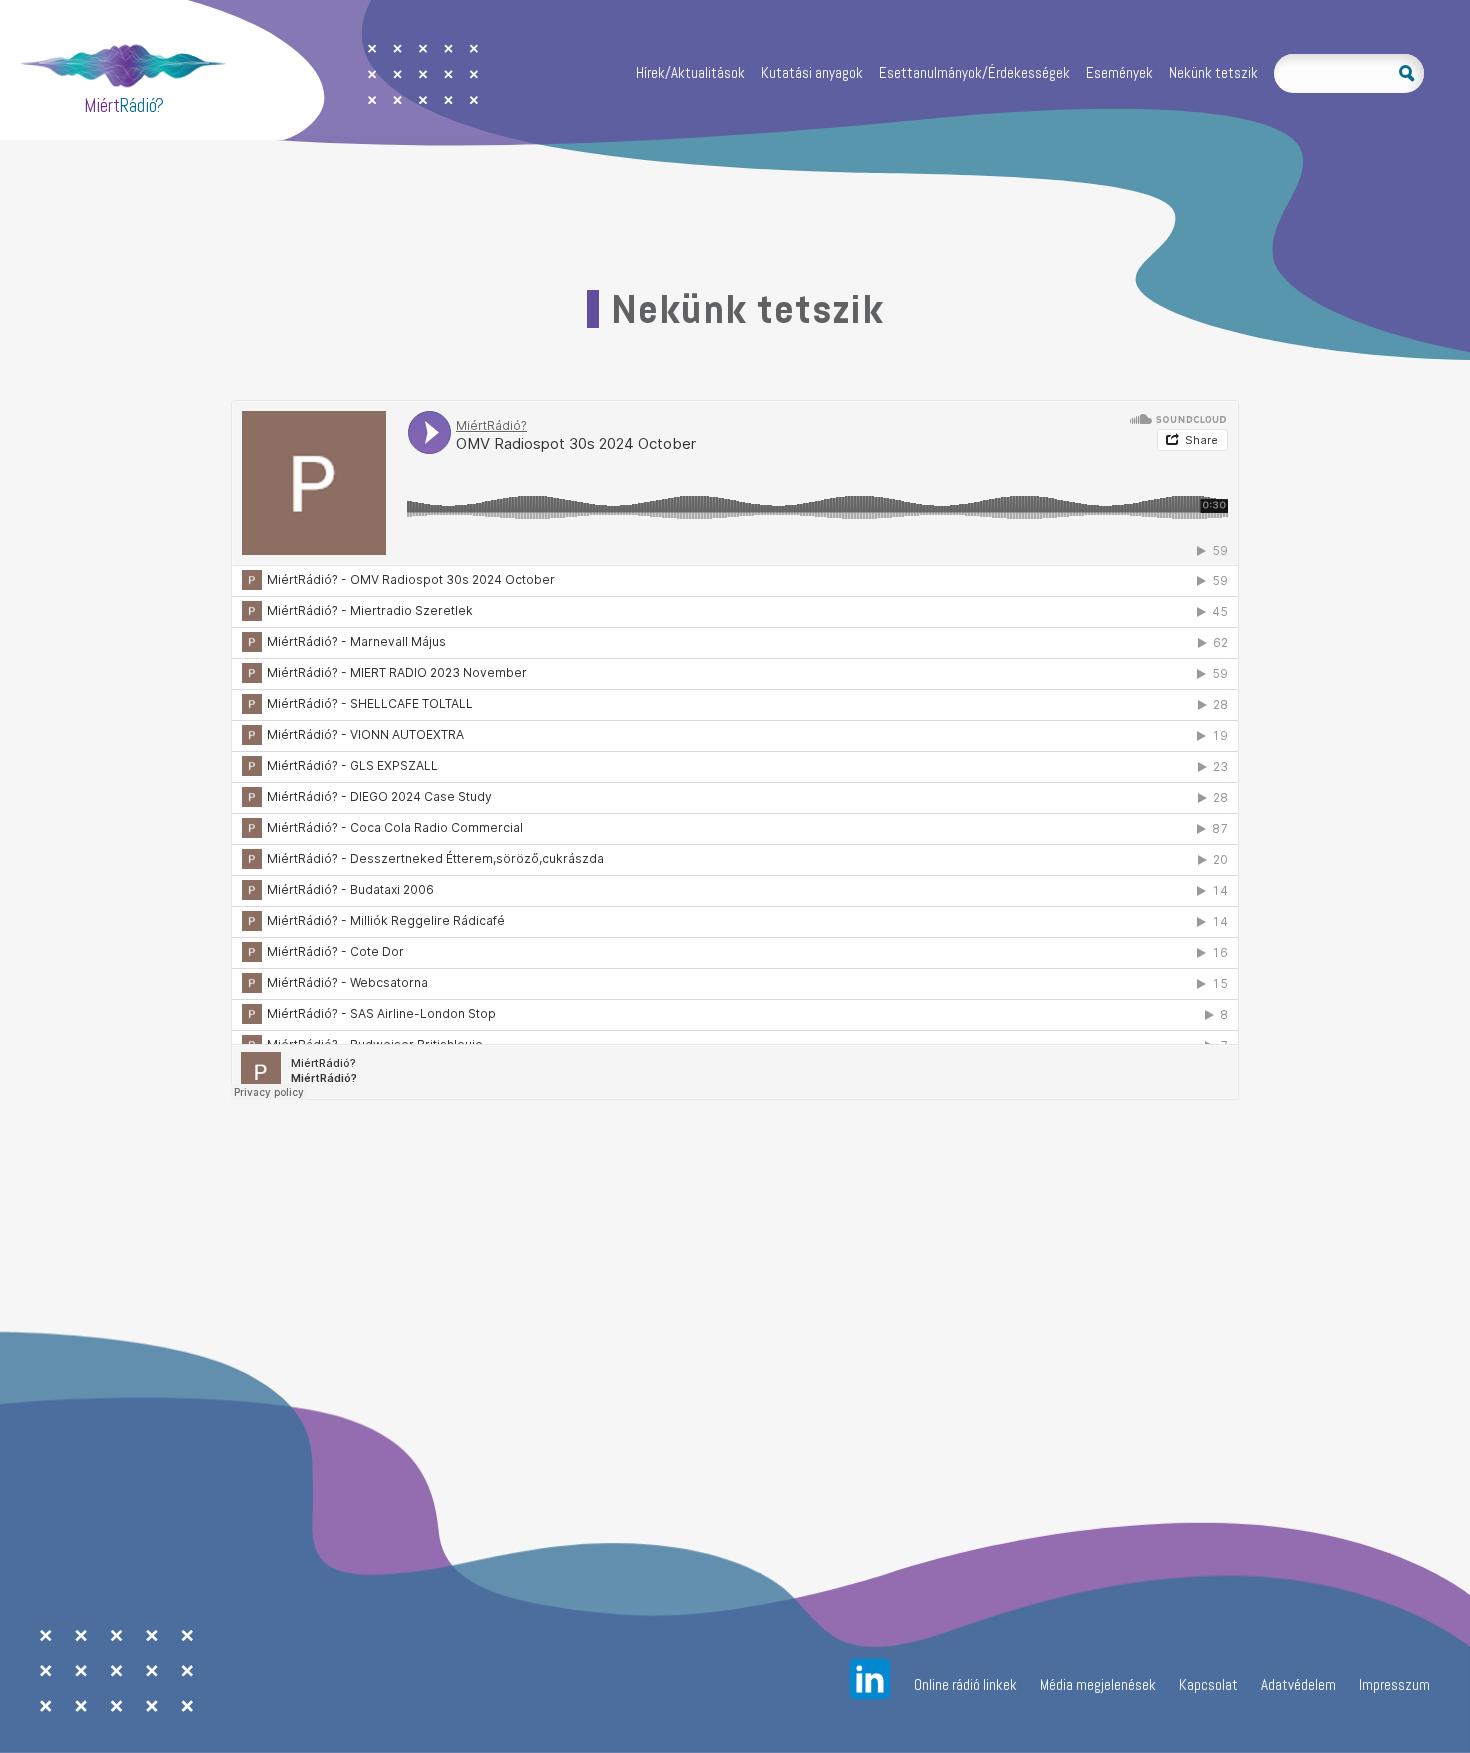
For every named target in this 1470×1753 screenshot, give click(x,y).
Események (1119, 73)
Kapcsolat (1208, 1684)
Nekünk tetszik (1213, 73)
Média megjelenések (1098, 1684)
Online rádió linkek (965, 1684)
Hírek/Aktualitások (690, 73)
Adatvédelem (1298, 1684)
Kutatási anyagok (812, 73)
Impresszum (1394, 1684)
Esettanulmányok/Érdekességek (974, 73)
